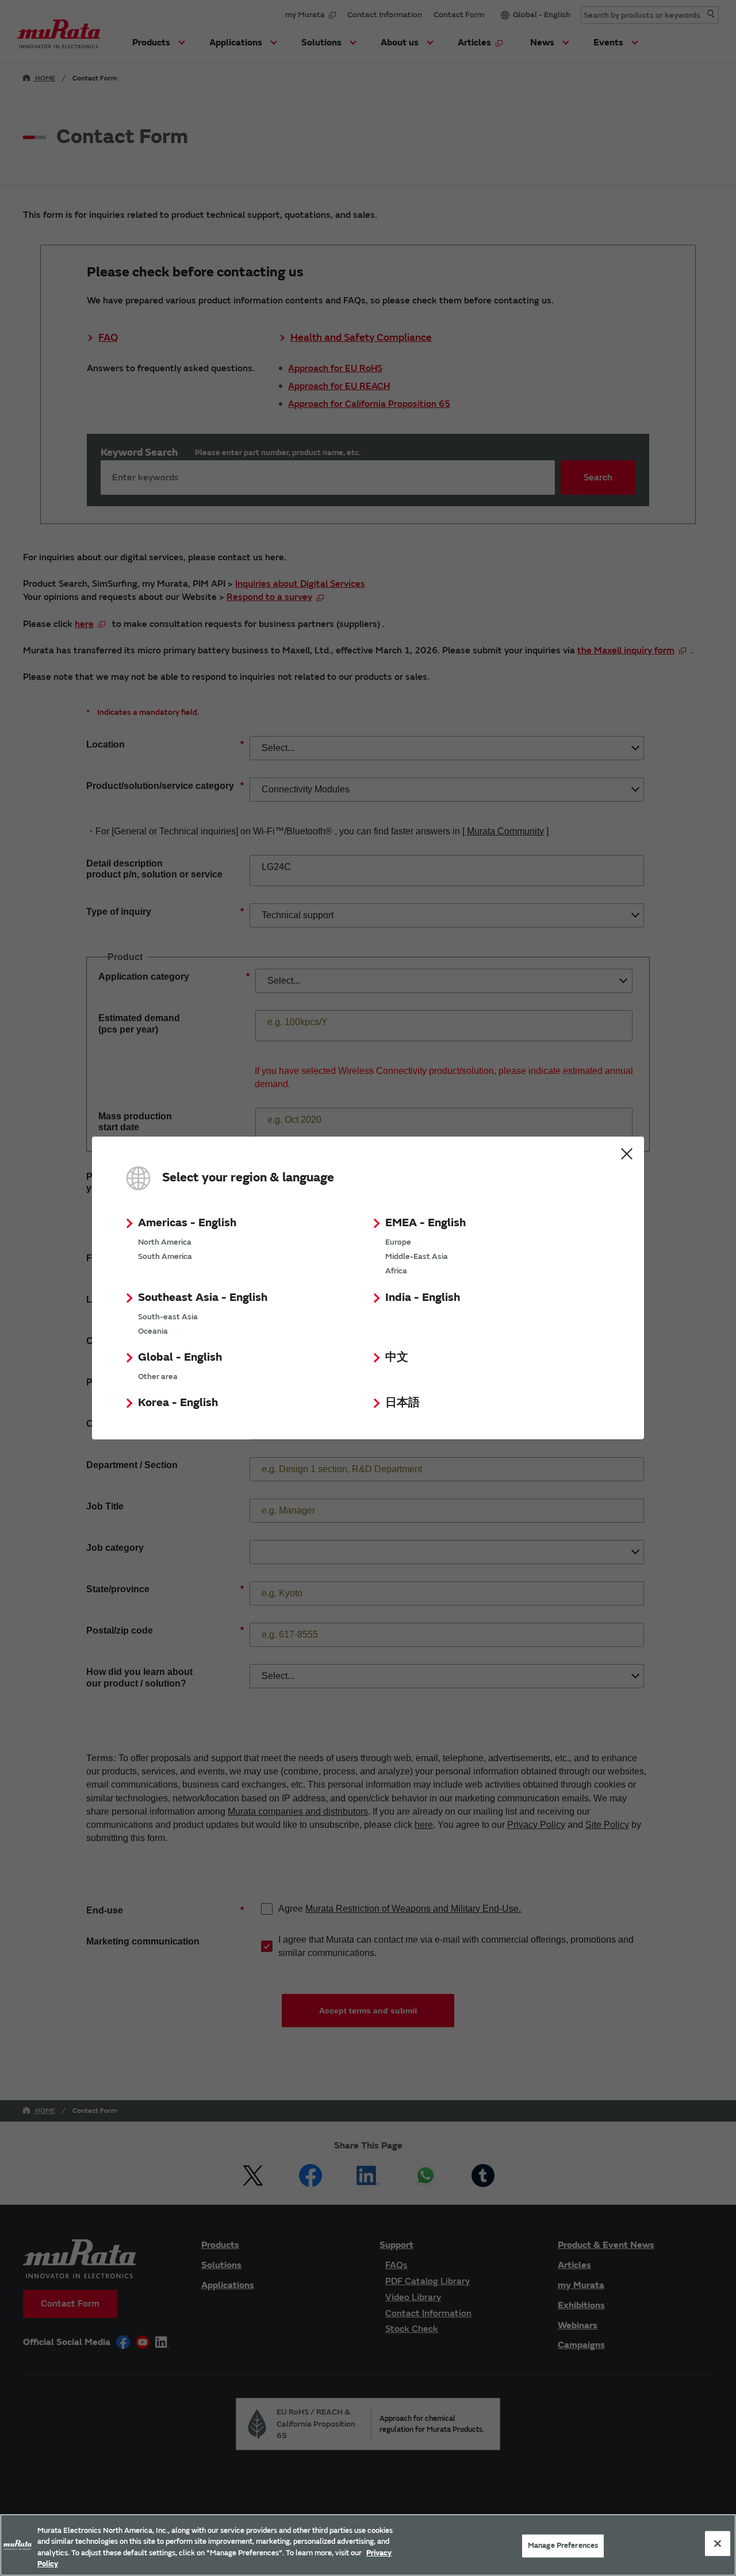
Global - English (180, 1357)
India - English (423, 1297)
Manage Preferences (563, 2546)
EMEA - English (425, 1222)
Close (627, 1154)
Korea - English (178, 1402)
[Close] (718, 2543)
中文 (397, 1357)
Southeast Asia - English (203, 1297)
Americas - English (187, 1222)
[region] (368, 2545)
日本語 (402, 1402)
